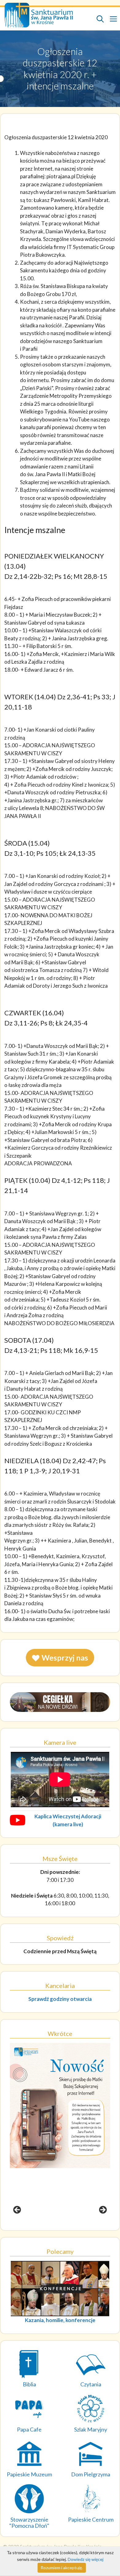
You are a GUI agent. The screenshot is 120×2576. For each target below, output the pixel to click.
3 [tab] (64, 2228)
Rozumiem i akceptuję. (62, 2568)
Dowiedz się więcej (86, 2559)
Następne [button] (102, 2210)
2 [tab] (56, 2228)
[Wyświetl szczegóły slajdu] (60, 2132)
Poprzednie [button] (18, 2210)
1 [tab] (49, 2228)
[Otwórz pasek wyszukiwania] (100, 19)
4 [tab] (71, 2228)
